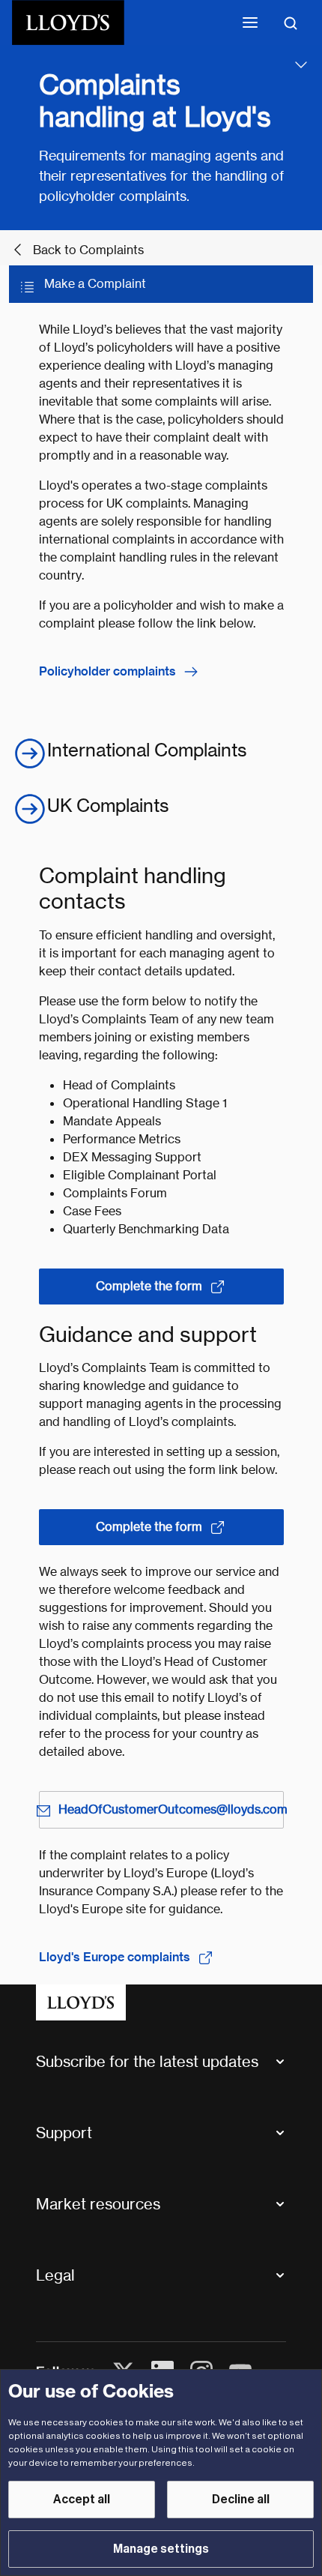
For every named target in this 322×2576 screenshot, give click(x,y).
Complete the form (149, 1286)
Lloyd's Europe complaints (115, 1957)
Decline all (241, 2500)
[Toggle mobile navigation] (250, 22)
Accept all (82, 2500)
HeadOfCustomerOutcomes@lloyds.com (171, 1809)
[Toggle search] (291, 22)
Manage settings (161, 2549)
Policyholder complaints (107, 671)
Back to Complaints (88, 250)
